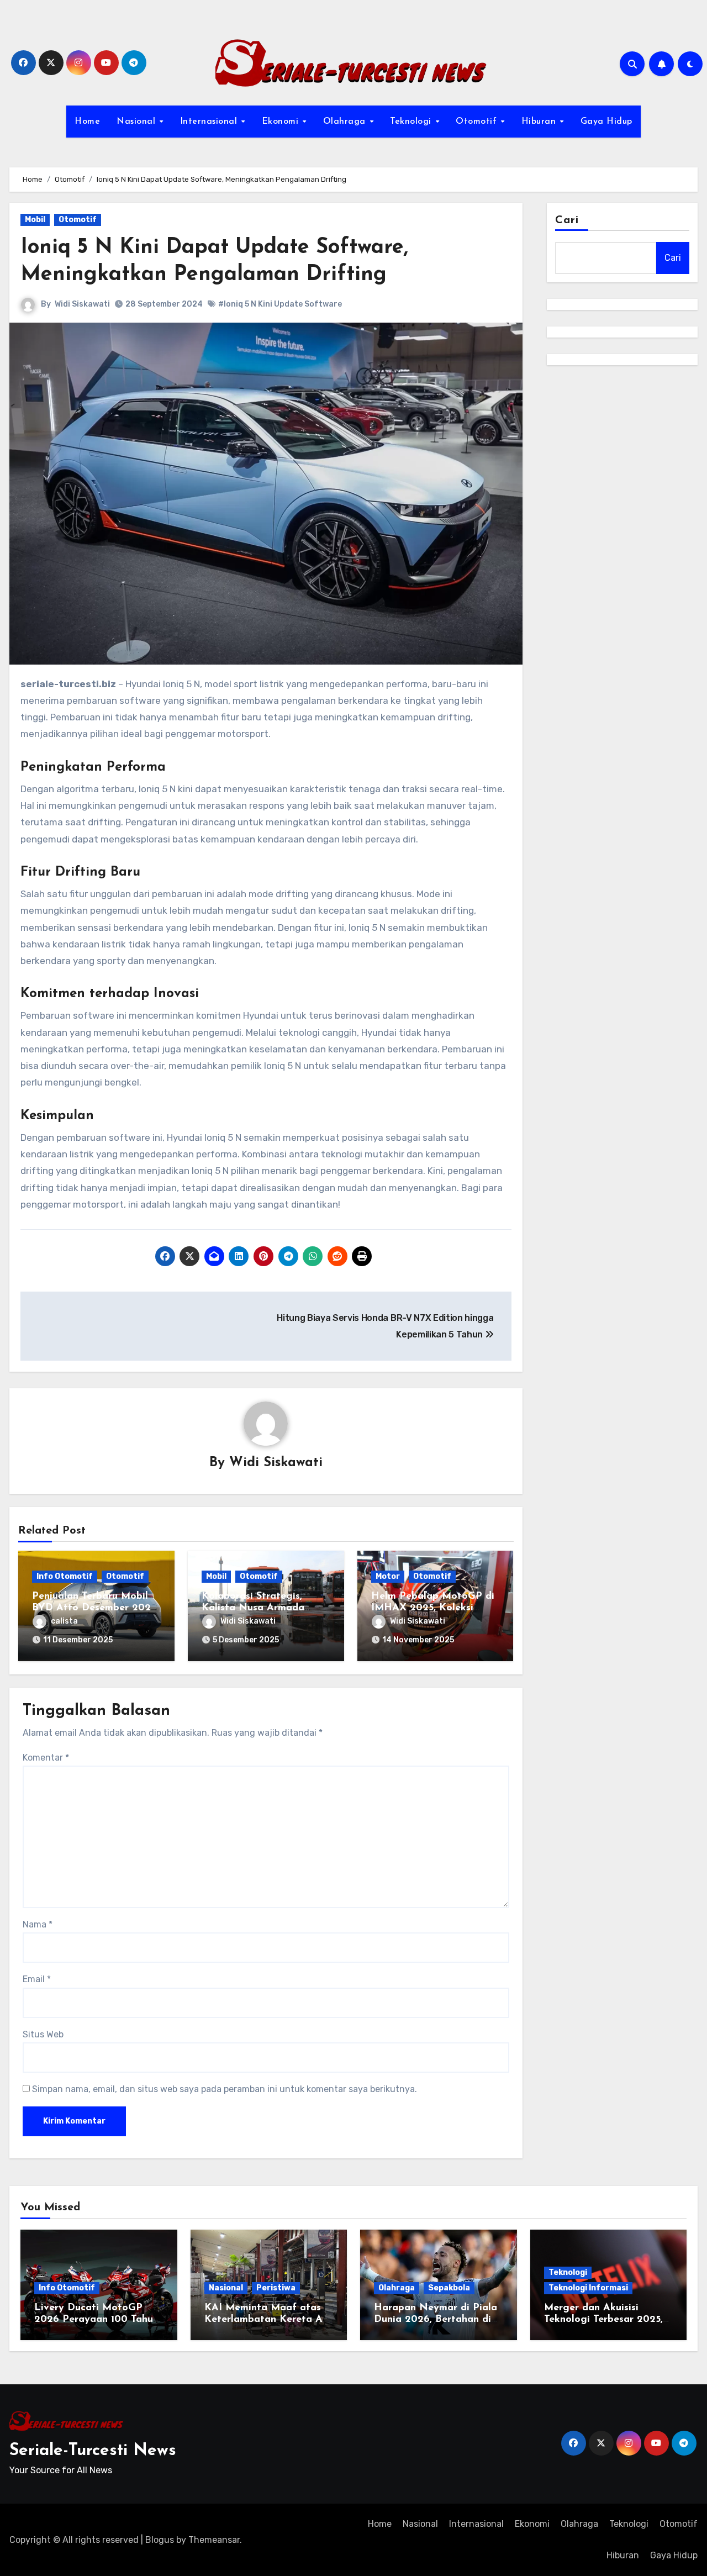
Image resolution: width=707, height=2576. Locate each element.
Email (37, 1979)
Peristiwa (276, 2288)
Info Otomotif (65, 1576)
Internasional (210, 122)
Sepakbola (449, 2288)
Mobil (35, 220)
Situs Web (43, 2034)
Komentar (46, 1758)
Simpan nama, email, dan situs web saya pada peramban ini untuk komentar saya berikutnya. (225, 2089)
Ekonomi (282, 122)
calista (64, 1621)
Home (87, 122)
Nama (38, 1924)
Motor (388, 1576)
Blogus (160, 2540)
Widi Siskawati (82, 304)
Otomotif (478, 122)
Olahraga (346, 122)
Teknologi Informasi (588, 2288)
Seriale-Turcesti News (93, 2451)
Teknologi (412, 122)
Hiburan (540, 122)
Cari (567, 220)
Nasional (138, 122)
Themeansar (214, 2540)
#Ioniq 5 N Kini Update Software (280, 304)
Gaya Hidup (606, 122)
